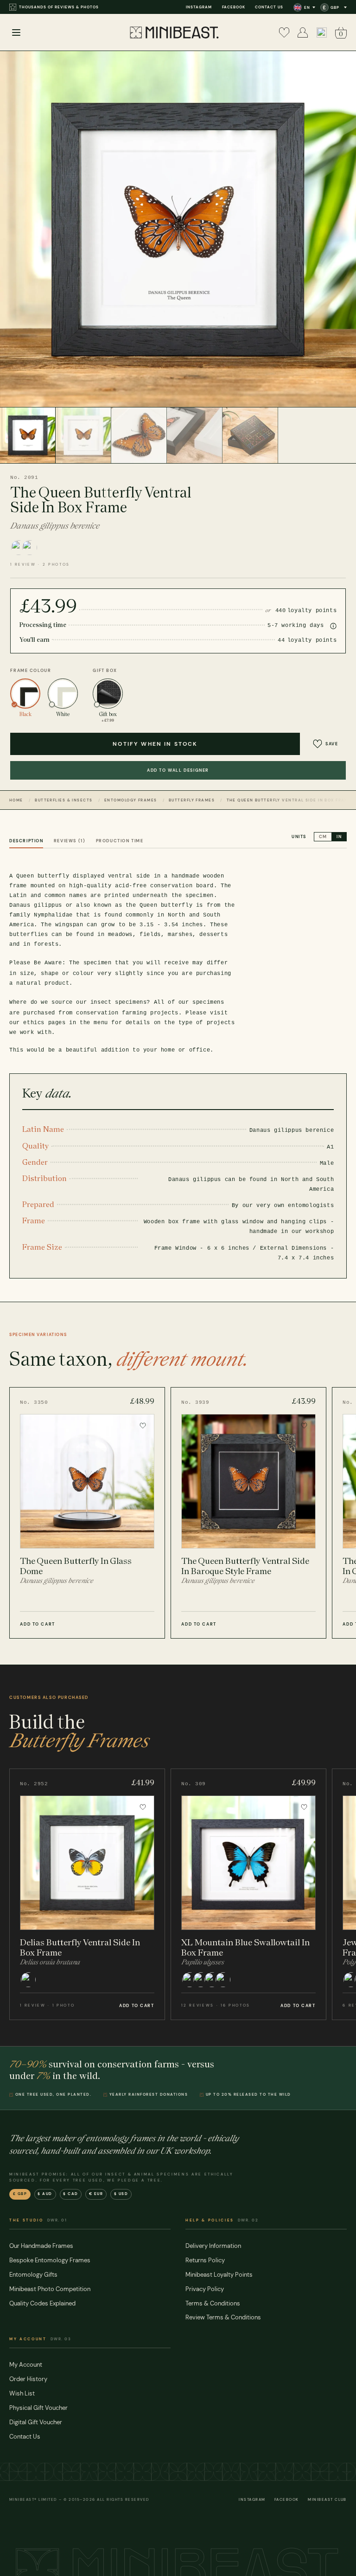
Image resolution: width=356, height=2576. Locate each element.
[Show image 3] (139, 435)
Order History (28, 2379)
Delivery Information (213, 2246)
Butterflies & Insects (64, 800)
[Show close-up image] (195, 435)
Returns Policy (205, 2260)
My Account (26, 2365)
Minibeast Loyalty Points (219, 2275)
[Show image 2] (83, 435)
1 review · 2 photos (40, 565)
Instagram (199, 7)
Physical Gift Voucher (38, 2408)
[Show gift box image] (250, 435)
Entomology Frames (130, 800)
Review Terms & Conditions (223, 2317)
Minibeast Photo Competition (50, 2289)
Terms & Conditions (213, 2303)
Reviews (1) (70, 841)
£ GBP (20, 2194)
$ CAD (71, 2194)
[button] (322, 32)
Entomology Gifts (33, 2275)
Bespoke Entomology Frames (50, 2260)
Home (16, 800)
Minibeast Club (327, 2500)
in (339, 837)
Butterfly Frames (192, 800)
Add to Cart (37, 1624)
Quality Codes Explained (42, 2303)
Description (26, 841)
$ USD (121, 2194)
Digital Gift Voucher (36, 2422)
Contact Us (269, 7)
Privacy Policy (205, 2289)
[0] (284, 32)
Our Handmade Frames (41, 2246)
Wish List (22, 2393)
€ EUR (96, 2194)
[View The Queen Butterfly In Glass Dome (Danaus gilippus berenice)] (87, 1513)
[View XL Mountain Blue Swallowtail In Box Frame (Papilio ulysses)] (248, 1894)
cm (323, 837)
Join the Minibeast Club (48, 7)
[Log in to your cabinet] (303, 32)
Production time (120, 841)
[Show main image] (28, 435)
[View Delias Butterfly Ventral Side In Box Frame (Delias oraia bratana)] (87, 1894)
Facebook (234, 7)
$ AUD (45, 2194)
